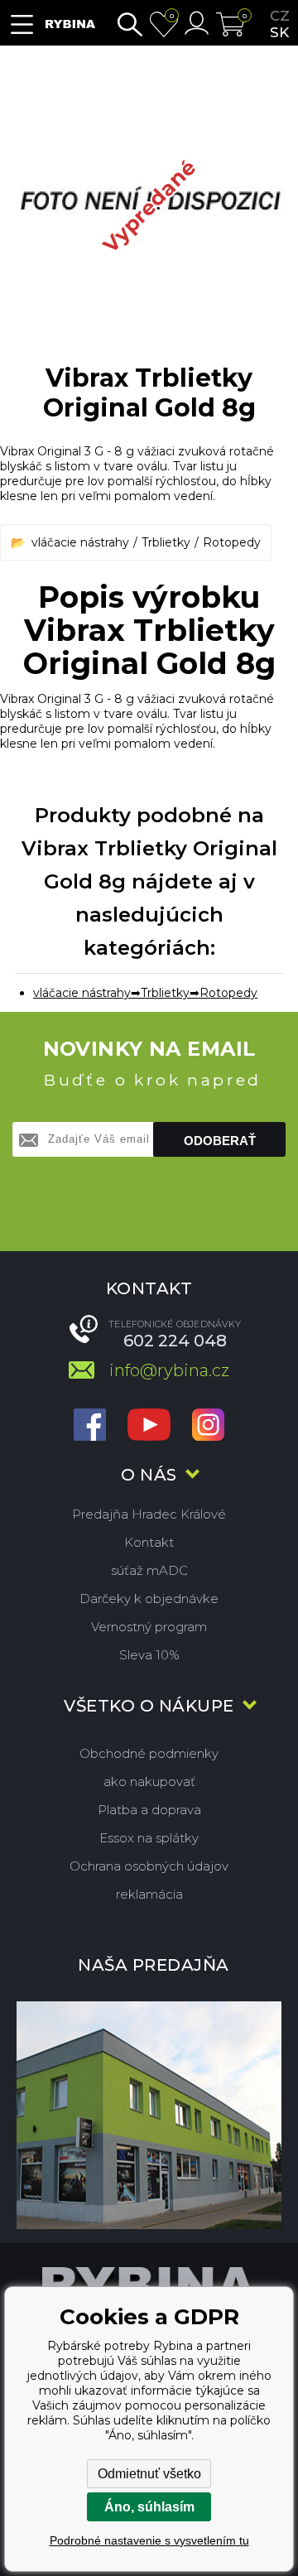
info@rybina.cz (169, 1370)
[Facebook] (90, 1426)
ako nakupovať (149, 1782)
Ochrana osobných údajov (149, 1866)
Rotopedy (232, 542)
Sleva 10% (149, 1655)
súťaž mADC (149, 1570)
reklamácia (149, 1894)
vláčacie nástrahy (80, 542)
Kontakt (149, 1542)
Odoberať (220, 1141)
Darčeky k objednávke (149, 1599)
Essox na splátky (149, 1838)
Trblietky (166, 542)
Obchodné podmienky (149, 1753)
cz (280, 16)
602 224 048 (175, 1341)
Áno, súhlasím (149, 2507)
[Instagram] (208, 1426)
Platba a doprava (149, 1810)
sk (279, 32)
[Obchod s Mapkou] (149, 2115)
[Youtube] (149, 1426)
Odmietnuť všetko (149, 2474)
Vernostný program (149, 1627)
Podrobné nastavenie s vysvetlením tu (149, 2540)
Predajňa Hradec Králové (149, 1514)
